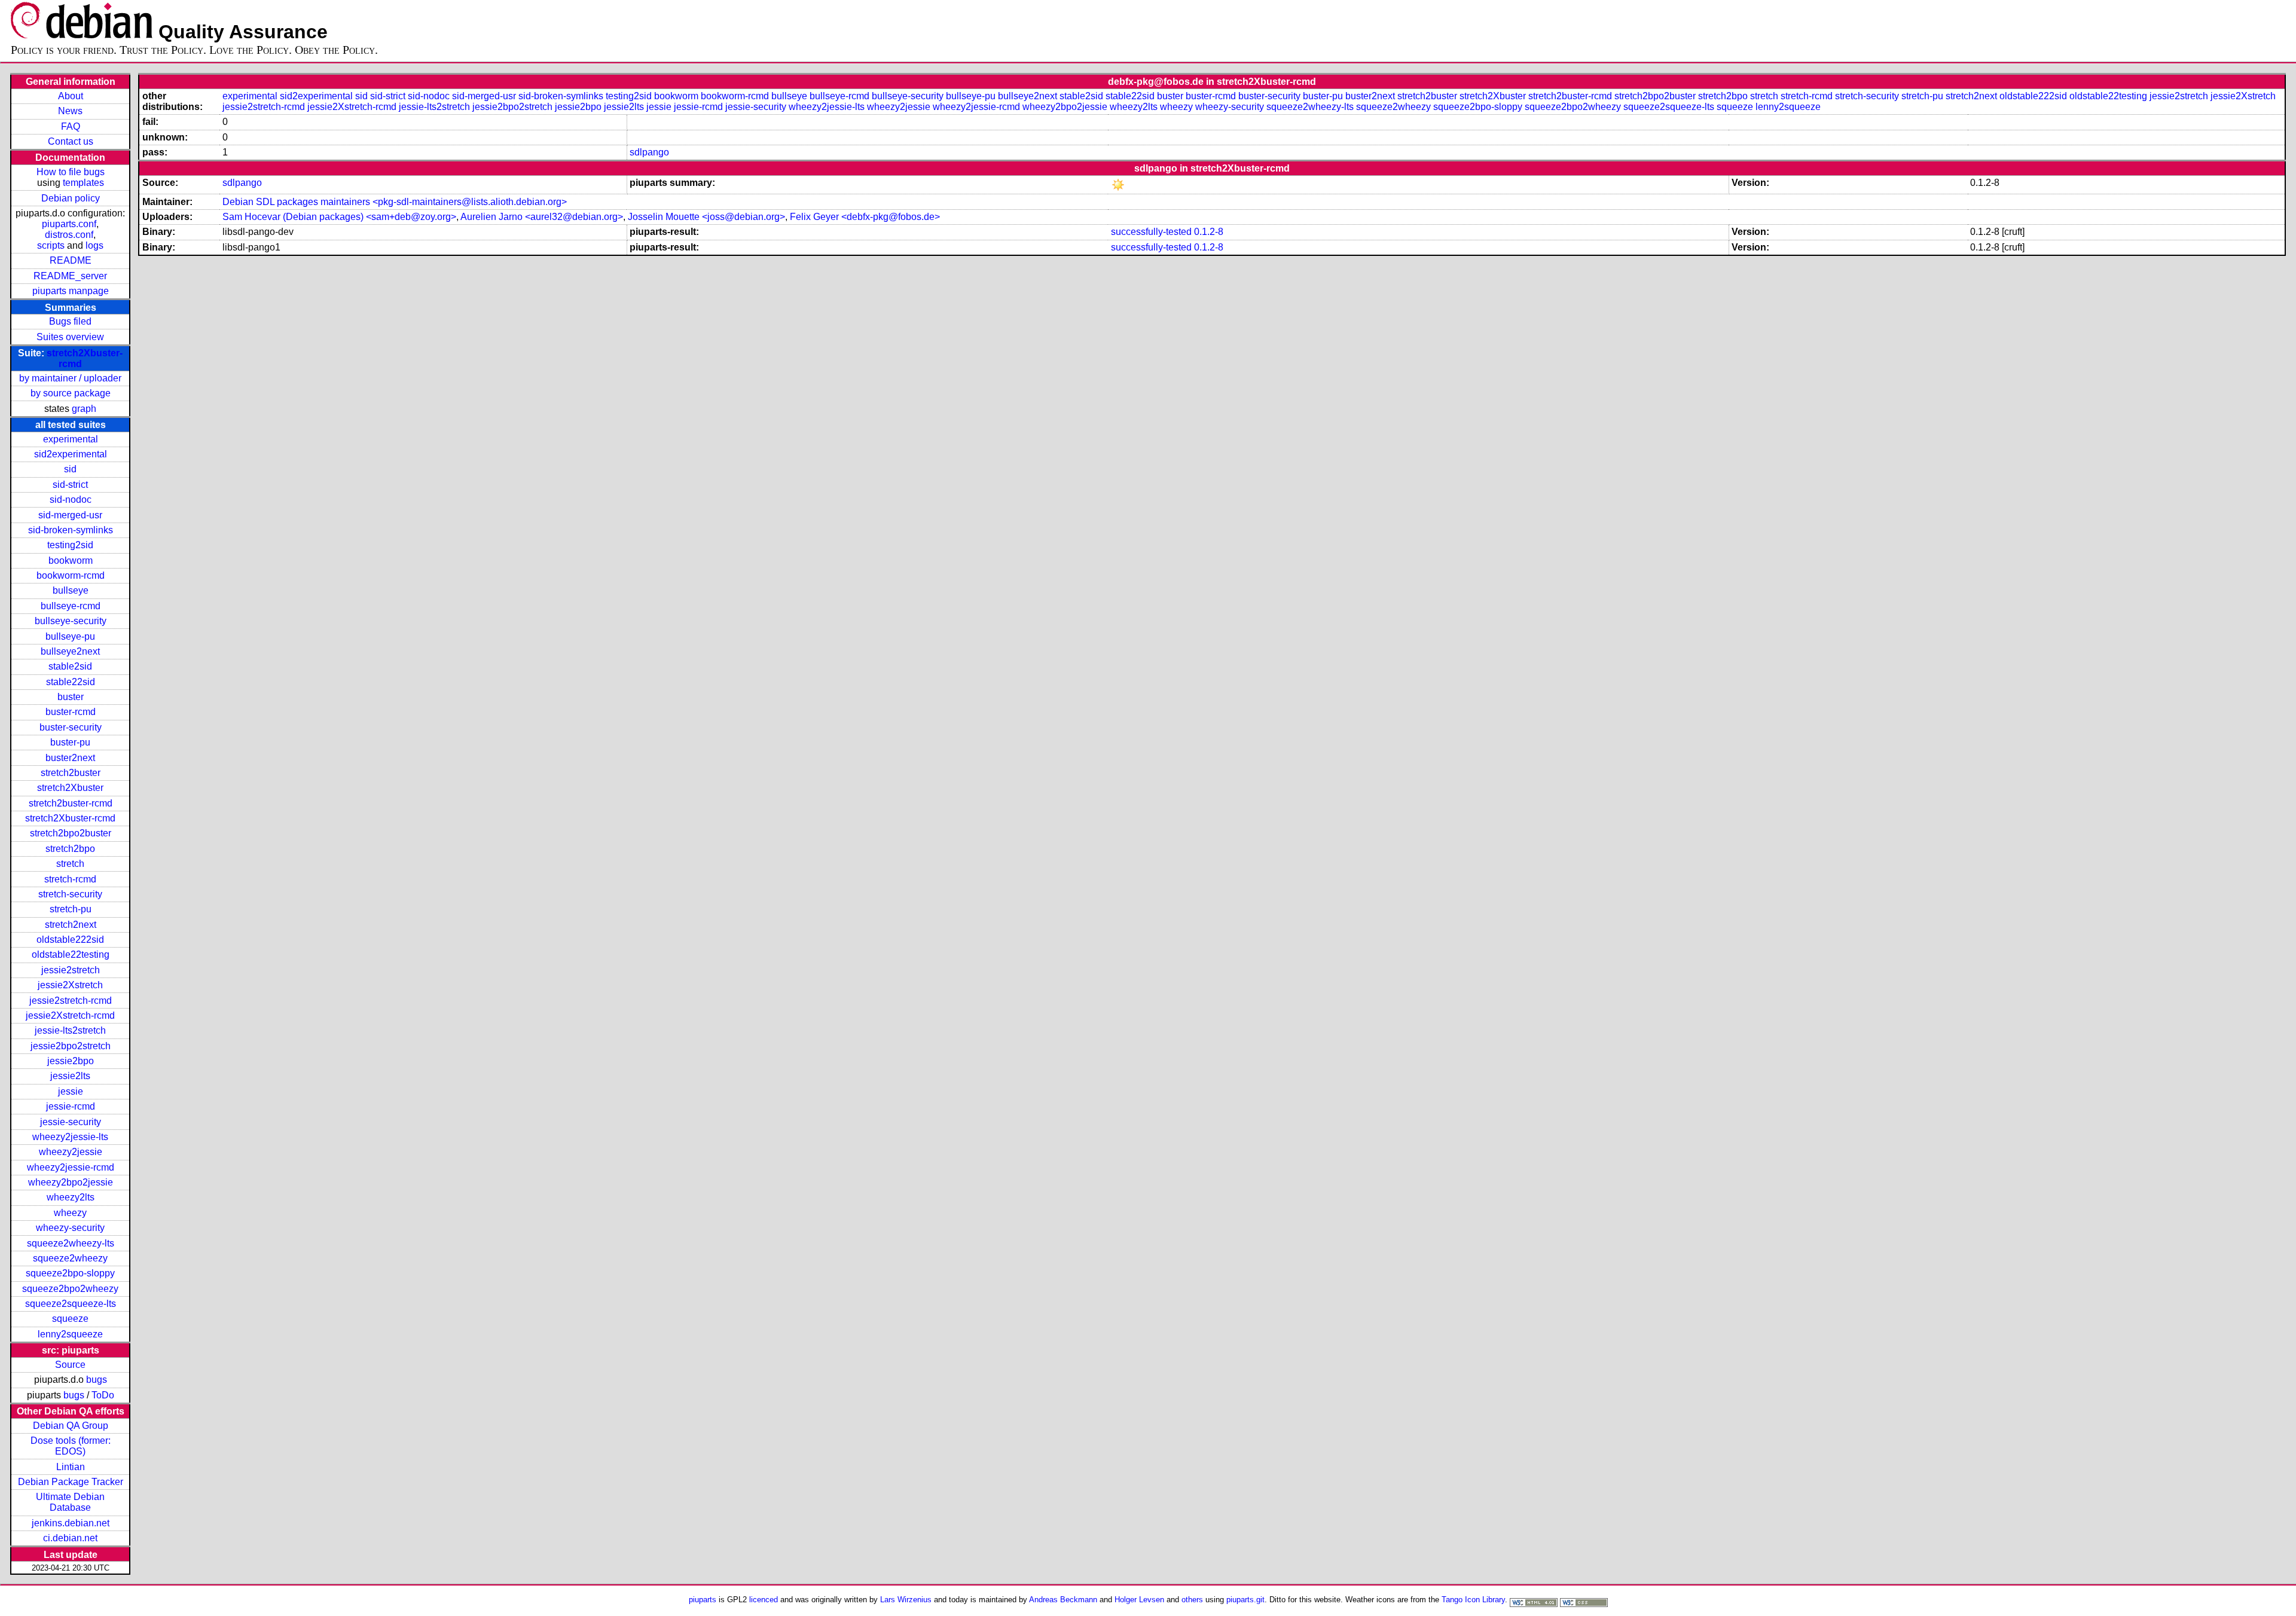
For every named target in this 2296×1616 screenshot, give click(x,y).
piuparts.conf (69, 224)
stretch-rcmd (70, 879)
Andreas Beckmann (1063, 1600)
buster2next (70, 758)
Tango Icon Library (1473, 1600)
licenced (764, 1600)
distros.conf (69, 235)
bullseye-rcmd (71, 606)
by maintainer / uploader (70, 378)
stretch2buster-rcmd (71, 803)
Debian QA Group (71, 1426)
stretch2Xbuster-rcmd (70, 818)
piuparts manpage (71, 291)
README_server (70, 276)
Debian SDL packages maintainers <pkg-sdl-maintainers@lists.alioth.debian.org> (395, 202)
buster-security (71, 727)
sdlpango (649, 152)
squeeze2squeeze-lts (71, 1304)
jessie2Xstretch (70, 985)
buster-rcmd (71, 712)
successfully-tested (1151, 232)
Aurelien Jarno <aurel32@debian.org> (542, 217)
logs (94, 245)
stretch (70, 864)
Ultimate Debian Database (70, 1502)
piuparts (703, 1600)
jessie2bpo (71, 1061)
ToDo (103, 1395)
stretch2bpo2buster (71, 833)
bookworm (71, 560)
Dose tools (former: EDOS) (71, 1446)
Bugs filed (70, 321)
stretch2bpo (70, 849)
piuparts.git (1245, 1600)
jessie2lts (70, 1076)
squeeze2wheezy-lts (71, 1243)
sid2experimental (71, 454)
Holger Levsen (1139, 1600)
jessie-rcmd (71, 1106)
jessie (71, 1091)
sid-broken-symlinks (71, 530)
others (1192, 1600)
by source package (71, 393)
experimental (71, 439)
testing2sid (70, 545)
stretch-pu (71, 909)
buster (71, 697)
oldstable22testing (71, 954)
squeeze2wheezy (70, 1258)
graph (84, 409)
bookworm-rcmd (71, 575)
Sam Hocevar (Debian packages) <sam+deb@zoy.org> (339, 217)
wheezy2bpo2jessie (71, 1182)
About (71, 96)
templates (83, 183)
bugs (97, 1380)
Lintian (71, 1467)
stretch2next (71, 925)
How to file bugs (71, 172)
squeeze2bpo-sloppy (70, 1273)
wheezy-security (70, 1228)
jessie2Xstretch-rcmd (70, 1015)
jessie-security (71, 1122)
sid (70, 469)
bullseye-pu (70, 636)
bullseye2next (70, 651)
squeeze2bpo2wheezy (70, 1289)
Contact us (71, 141)
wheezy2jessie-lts (70, 1137)
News (70, 111)
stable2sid (70, 666)
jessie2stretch (71, 970)
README (71, 260)
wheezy (70, 1213)
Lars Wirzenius (906, 1600)
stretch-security (70, 894)
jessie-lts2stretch (70, 1030)
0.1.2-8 (1209, 232)
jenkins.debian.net (71, 1523)
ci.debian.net (70, 1538)
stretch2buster (71, 773)
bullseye (71, 590)
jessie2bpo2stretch (71, 1046)
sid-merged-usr (70, 515)
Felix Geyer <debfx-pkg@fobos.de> (865, 217)
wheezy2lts (71, 1197)
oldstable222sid (70, 940)
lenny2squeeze (70, 1334)
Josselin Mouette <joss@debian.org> (706, 217)
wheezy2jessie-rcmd (71, 1167)
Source (70, 1365)
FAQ (71, 126)
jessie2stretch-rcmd (71, 1001)
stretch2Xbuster (70, 788)
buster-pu (70, 742)
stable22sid (71, 682)
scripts (51, 245)
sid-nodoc (71, 500)
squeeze (70, 1319)
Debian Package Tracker (71, 1482)
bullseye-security (71, 621)
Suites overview (70, 337)
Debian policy (71, 198)
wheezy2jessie (71, 1152)
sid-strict (70, 485)
